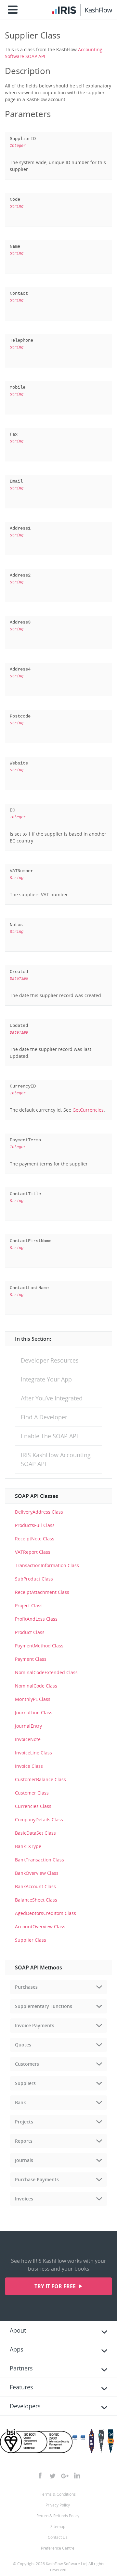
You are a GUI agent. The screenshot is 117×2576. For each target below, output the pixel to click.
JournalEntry (28, 1726)
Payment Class (31, 1659)
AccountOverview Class (40, 1927)
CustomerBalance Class (40, 1779)
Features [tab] (21, 2387)
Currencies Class (33, 1806)
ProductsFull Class (35, 1525)
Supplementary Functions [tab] (44, 2006)
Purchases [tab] (26, 1987)
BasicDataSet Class (35, 1833)
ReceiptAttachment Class (42, 1592)
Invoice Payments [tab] (35, 2025)
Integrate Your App (46, 1379)
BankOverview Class (37, 1873)
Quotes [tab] (23, 2045)
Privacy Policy (58, 2505)
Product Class (30, 1632)
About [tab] (18, 2330)
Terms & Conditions (58, 2494)
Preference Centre (58, 2548)
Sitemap (58, 2527)
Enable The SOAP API (49, 1436)
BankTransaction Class (39, 1860)
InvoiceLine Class (33, 1753)
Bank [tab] (20, 2102)
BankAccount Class (35, 1886)
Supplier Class (31, 1940)
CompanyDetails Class (39, 1820)
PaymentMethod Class (39, 1646)
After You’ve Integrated (52, 1398)
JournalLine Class (34, 1712)
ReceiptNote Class (35, 1539)
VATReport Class (33, 1552)
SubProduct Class (34, 1579)
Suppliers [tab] (25, 2083)
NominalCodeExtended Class (46, 1672)
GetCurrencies (88, 1110)
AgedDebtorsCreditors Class (45, 1913)
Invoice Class (29, 1766)
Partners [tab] (21, 2368)
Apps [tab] (17, 2349)
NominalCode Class (36, 1686)
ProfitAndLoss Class (36, 1619)
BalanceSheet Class (36, 1900)
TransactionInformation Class (47, 1565)
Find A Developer (44, 1417)
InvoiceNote (28, 1739)
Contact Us (58, 2537)
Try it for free (56, 2286)
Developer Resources (50, 1360)
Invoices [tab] (24, 2199)
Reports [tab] (24, 2141)
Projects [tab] (24, 2122)
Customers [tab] (27, 2064)
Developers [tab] (25, 2406)
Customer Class (32, 1793)
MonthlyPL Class (33, 1699)
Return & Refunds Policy (58, 2516)
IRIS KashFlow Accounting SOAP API (56, 1459)
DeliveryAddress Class (39, 1512)
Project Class (29, 1605)
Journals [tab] (24, 2160)
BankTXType (28, 1846)
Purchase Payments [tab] (37, 2179)
